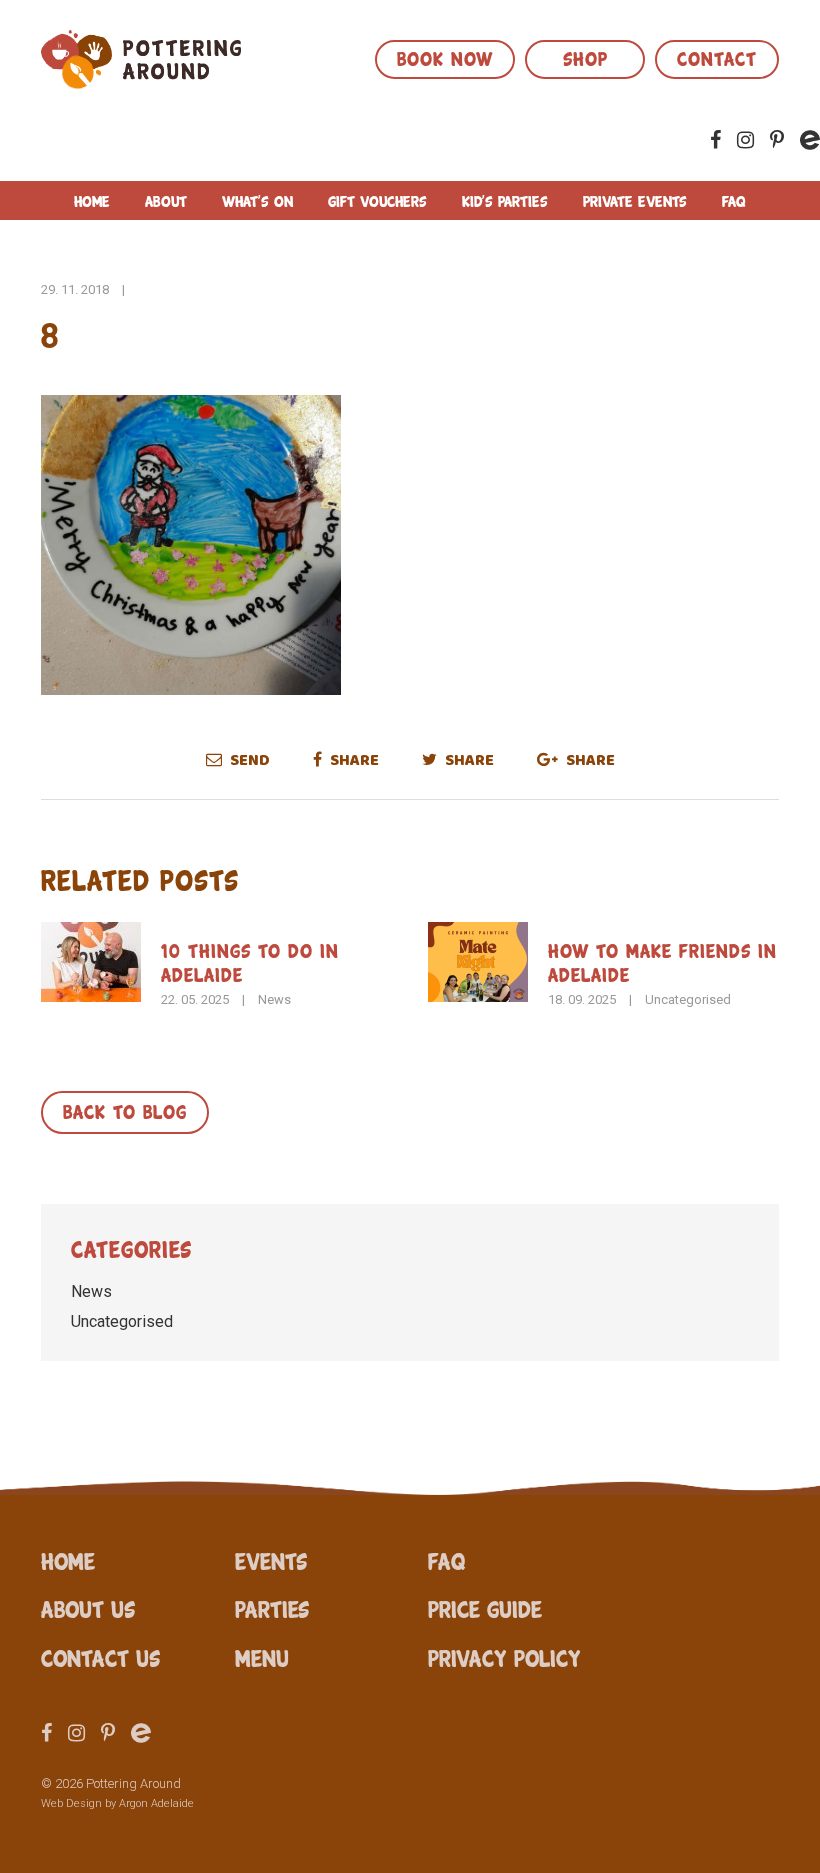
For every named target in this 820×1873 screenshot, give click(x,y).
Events (271, 1560)
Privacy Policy (504, 1657)
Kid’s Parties (505, 200)
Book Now (445, 57)
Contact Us (100, 1657)
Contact (717, 57)
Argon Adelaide (156, 1803)
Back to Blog (125, 1110)
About (166, 200)
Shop (585, 57)
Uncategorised (688, 999)
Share (353, 760)
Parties (272, 1608)
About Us (88, 1608)
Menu (262, 1657)
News (274, 999)
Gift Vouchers (377, 200)
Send (248, 760)
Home (92, 200)
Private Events (635, 200)
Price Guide (485, 1608)
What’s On (257, 200)
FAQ (734, 200)
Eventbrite (810, 140)
